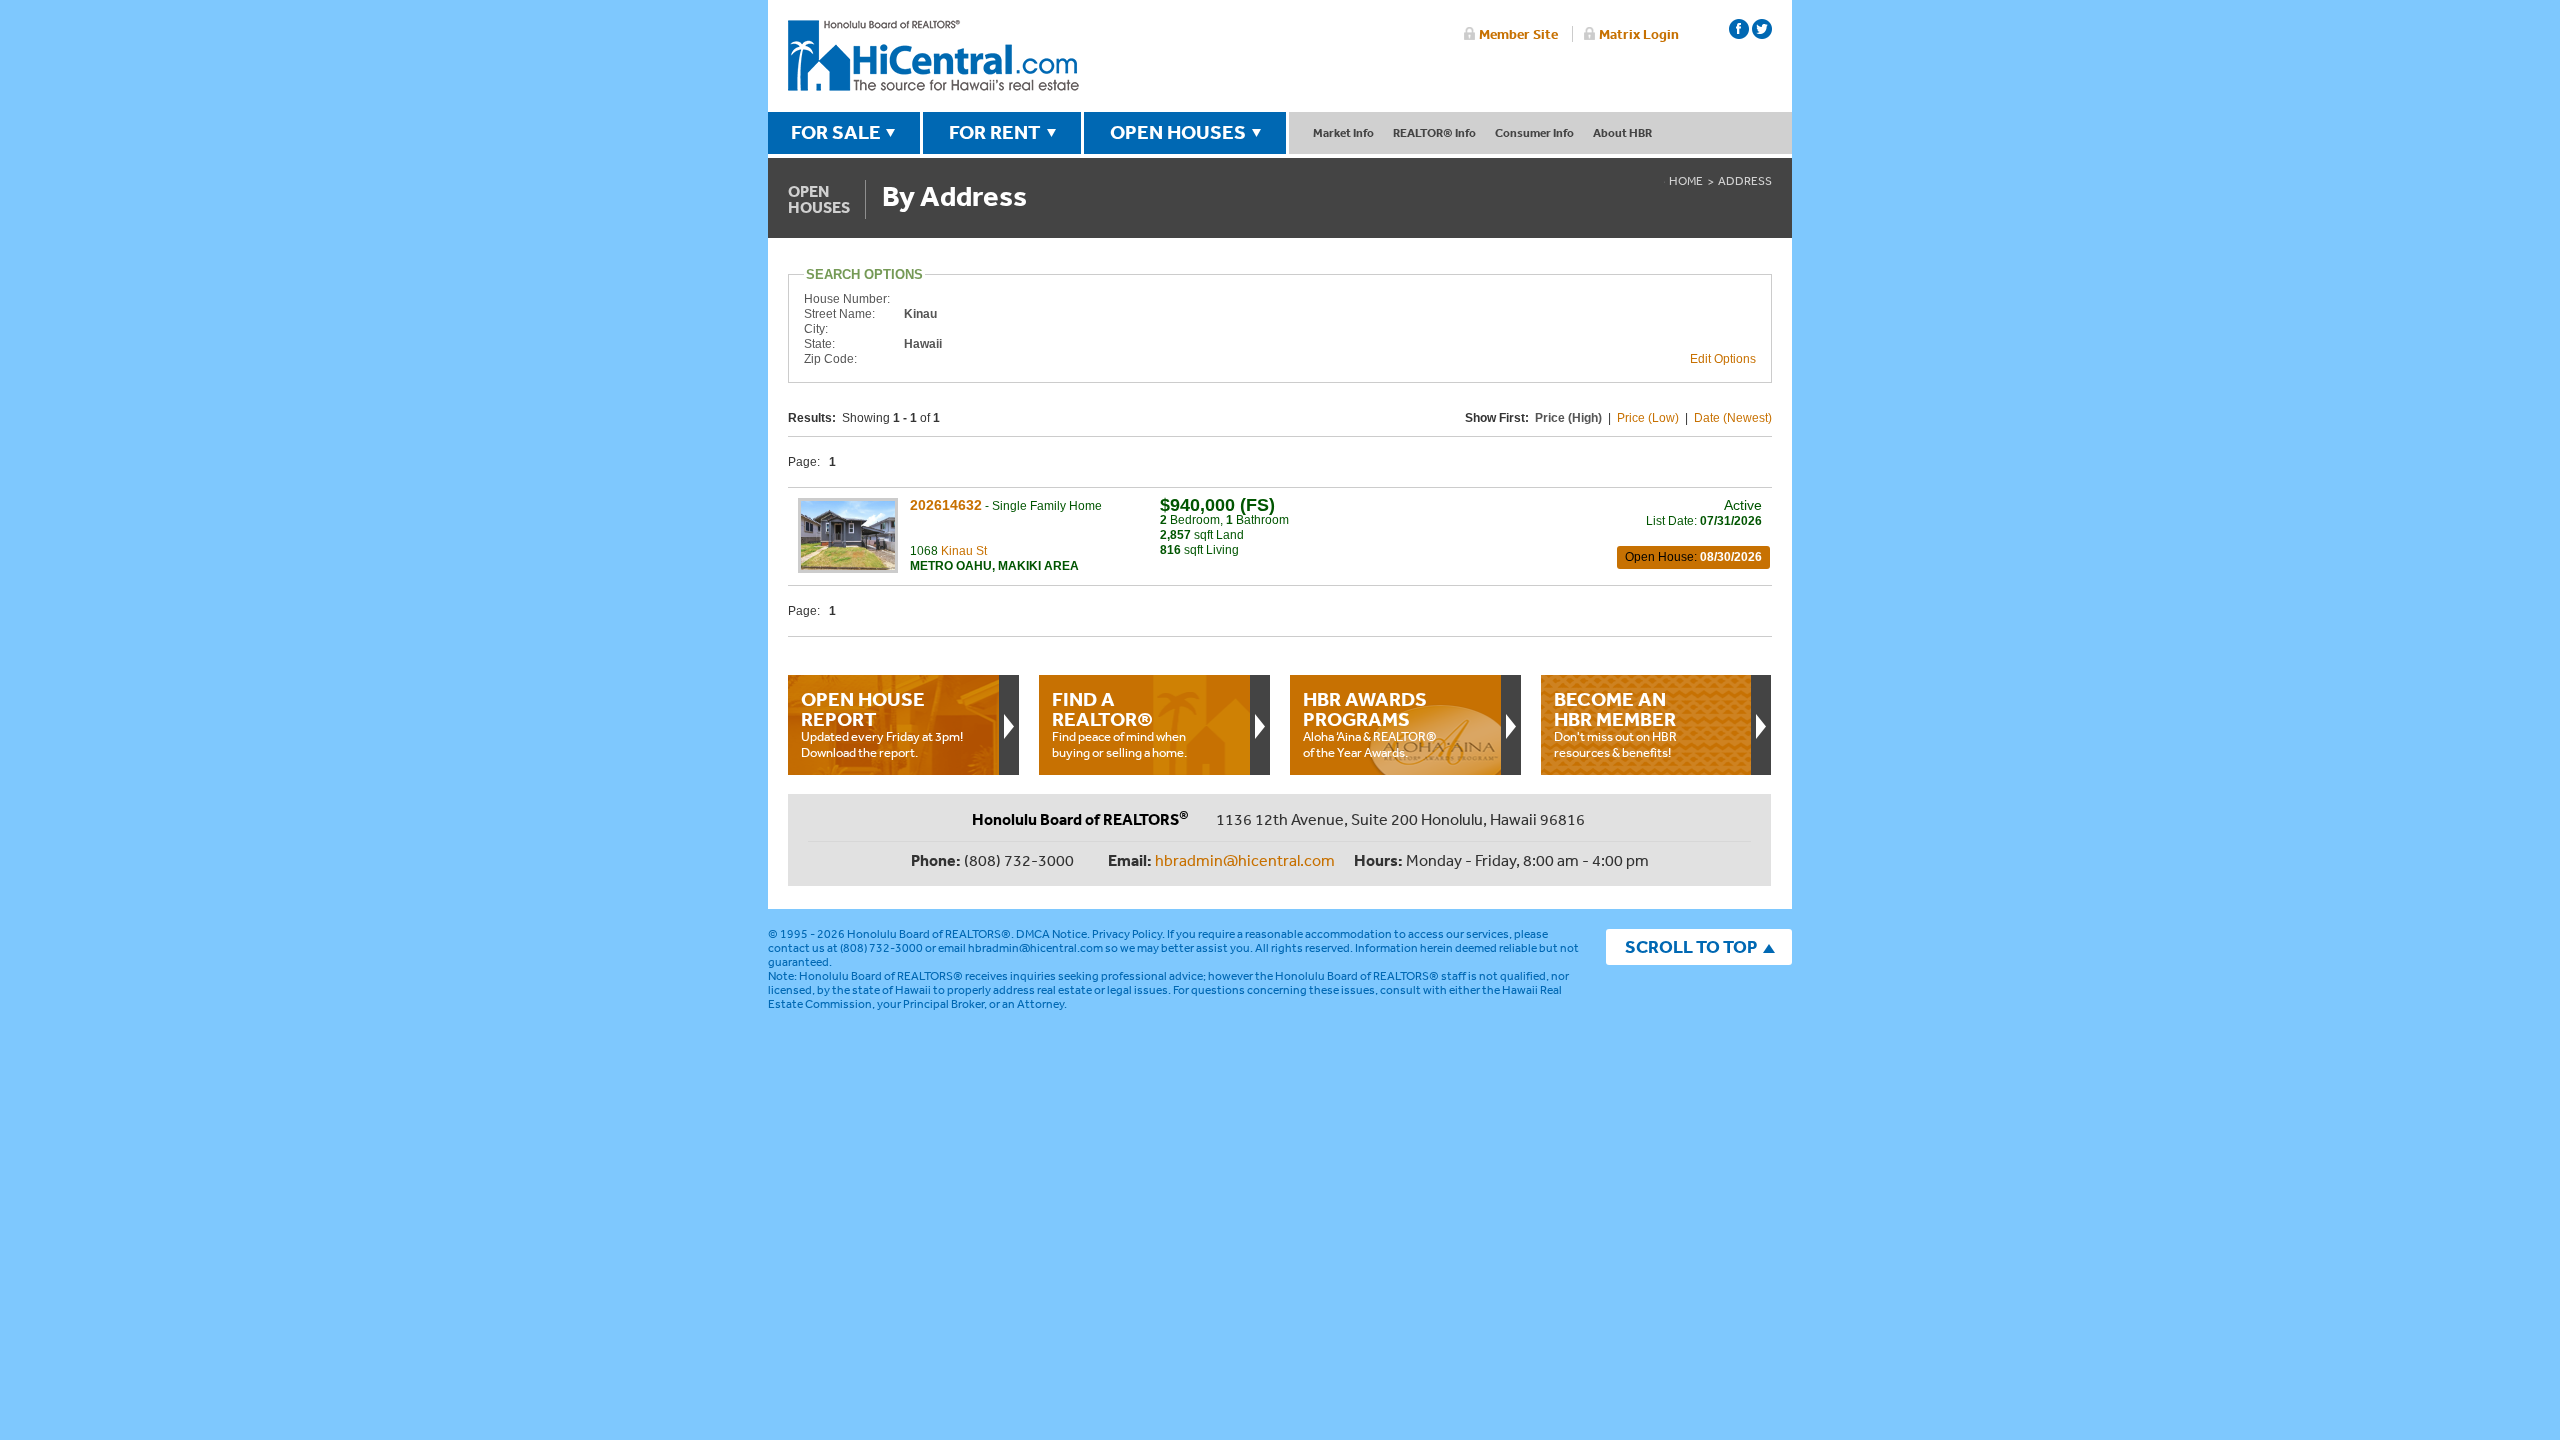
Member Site (1518, 34)
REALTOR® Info (1434, 132)
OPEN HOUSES (1178, 132)
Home (1686, 181)
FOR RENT (995, 132)
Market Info (1343, 132)
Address (1745, 181)
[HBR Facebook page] (1739, 29)
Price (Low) (1648, 418)
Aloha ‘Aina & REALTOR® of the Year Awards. (1370, 724)
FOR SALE (836, 132)
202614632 (946, 505)
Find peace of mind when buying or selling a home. (1119, 724)
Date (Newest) (1733, 418)
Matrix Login (1639, 34)
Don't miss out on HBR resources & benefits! (1615, 724)
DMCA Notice (1051, 934)
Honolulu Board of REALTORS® (929, 934)
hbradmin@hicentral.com (1245, 860)
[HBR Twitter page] (1762, 29)
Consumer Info (1534, 132)
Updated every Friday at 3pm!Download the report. (882, 724)
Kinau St (964, 551)
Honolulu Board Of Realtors (933, 56)
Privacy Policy (1127, 934)
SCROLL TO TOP (1691, 946)
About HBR (1622, 132)
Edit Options (1723, 359)
